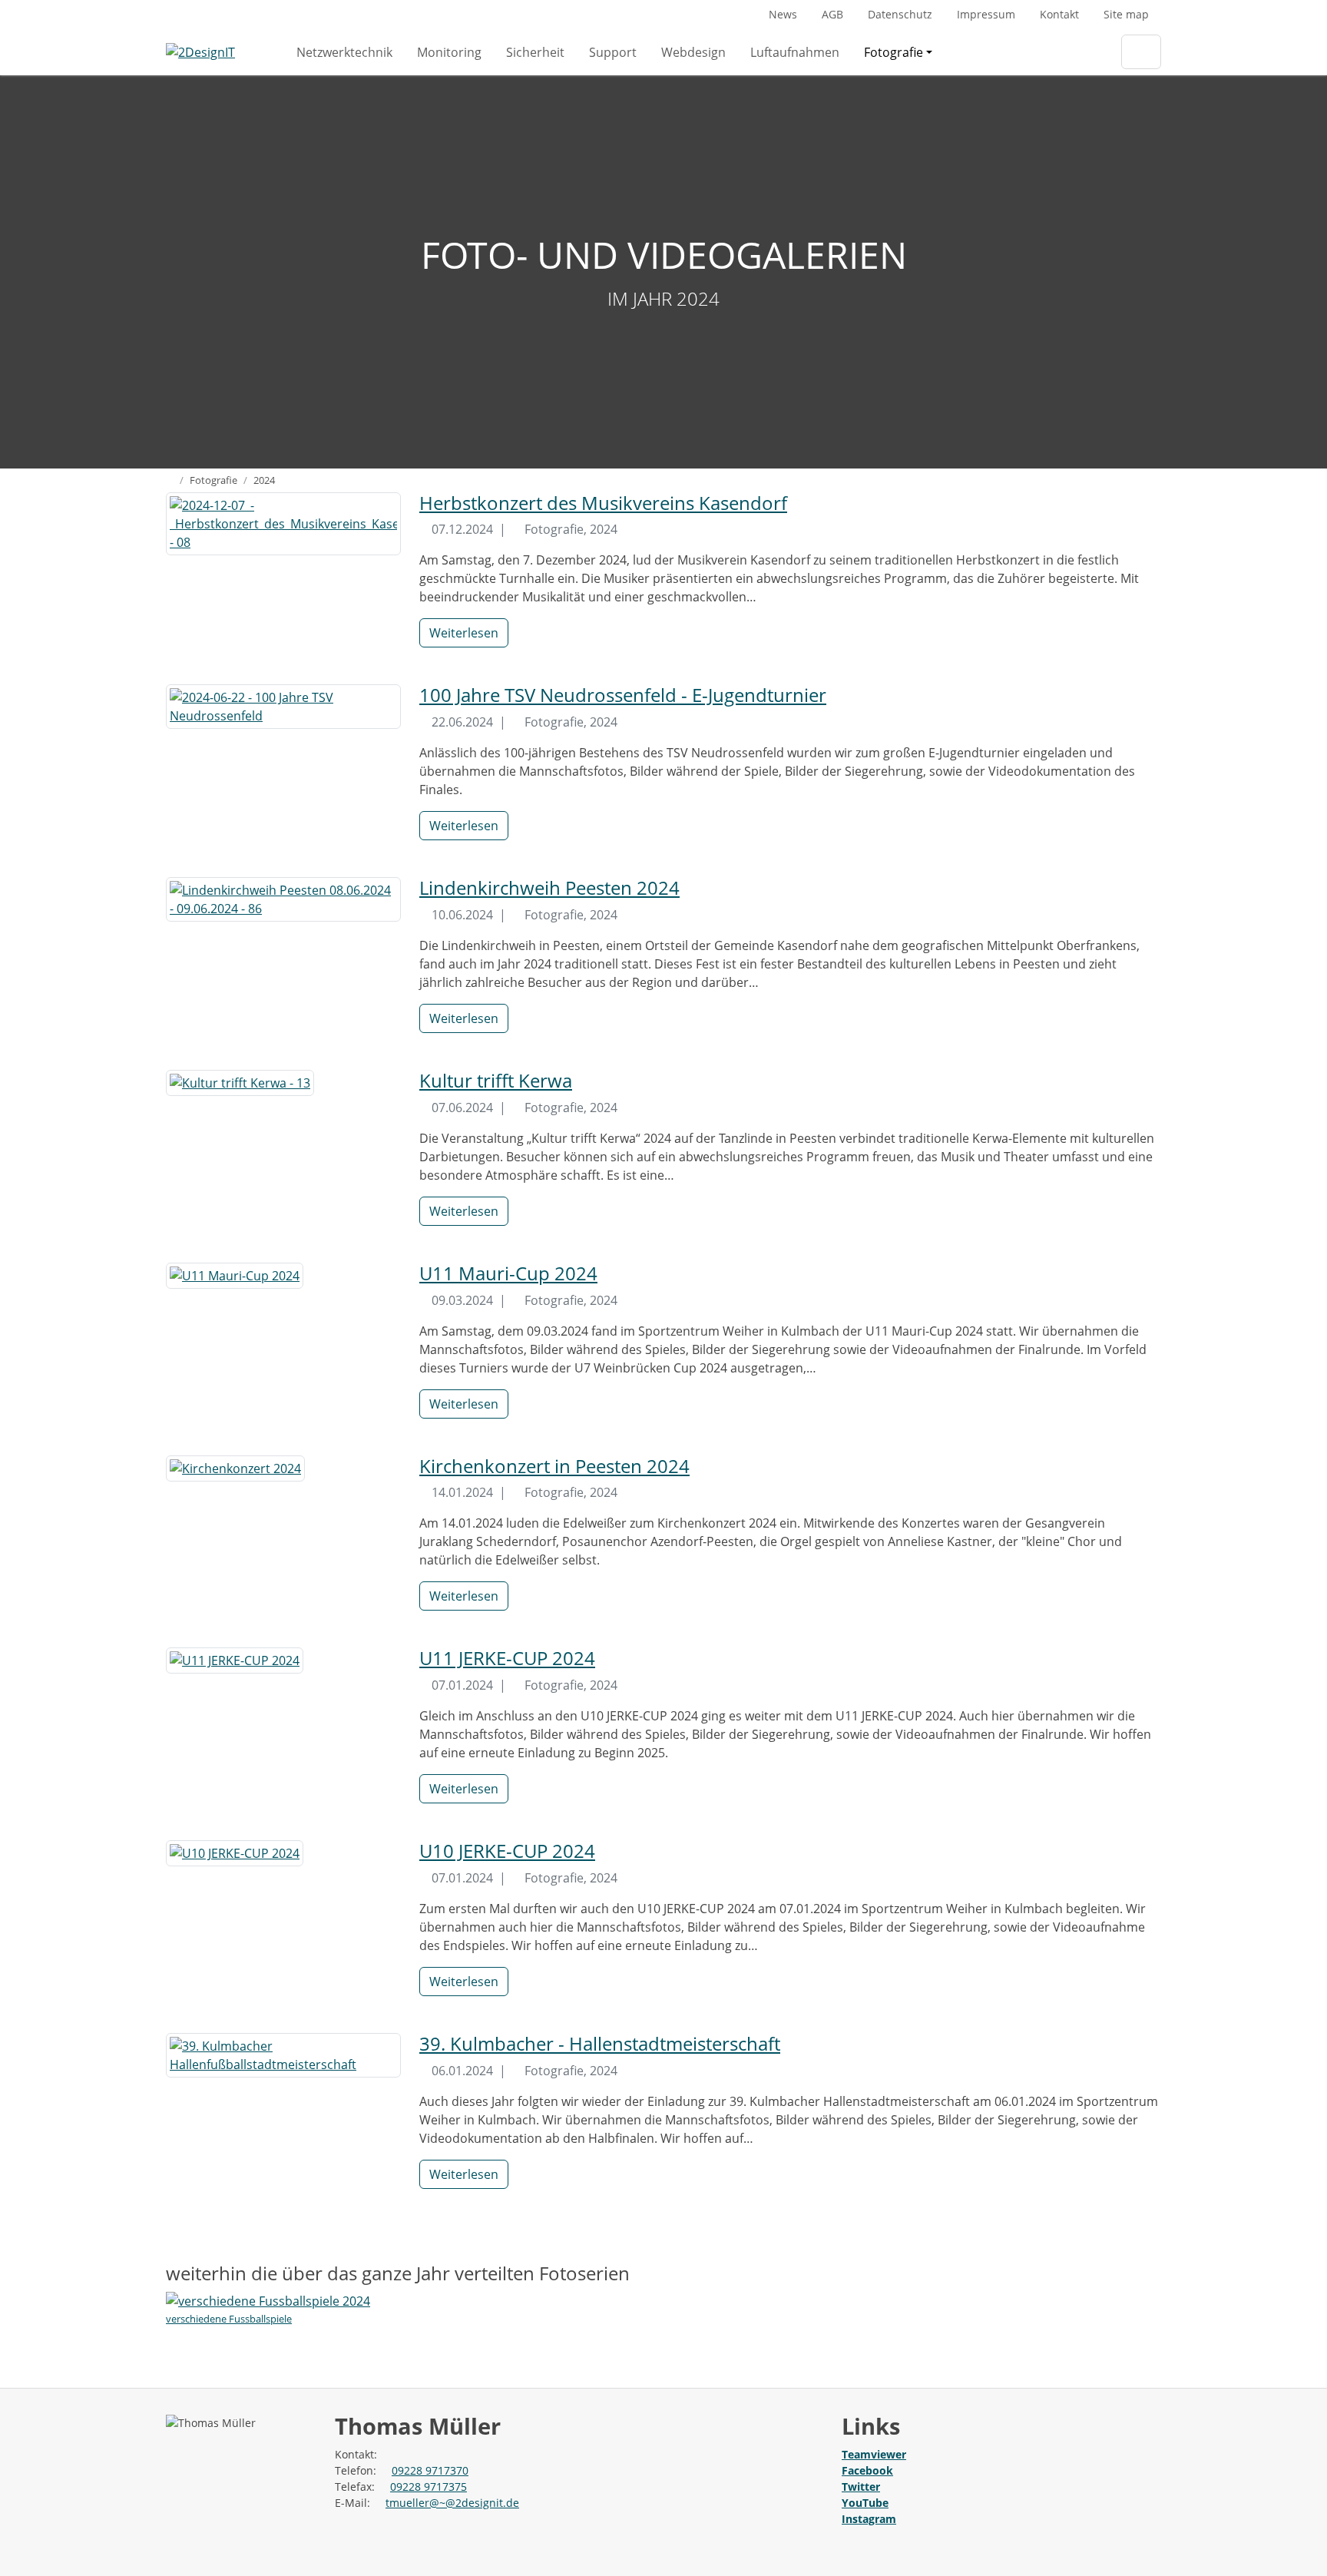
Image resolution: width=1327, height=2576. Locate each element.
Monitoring (449, 52)
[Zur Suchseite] (1141, 52)
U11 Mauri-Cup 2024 (508, 1273)
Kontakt (1059, 14)
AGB (832, 14)
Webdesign (693, 52)
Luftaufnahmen (795, 52)
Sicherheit (535, 52)
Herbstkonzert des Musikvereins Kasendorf (603, 503)
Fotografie (893, 52)
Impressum (986, 14)
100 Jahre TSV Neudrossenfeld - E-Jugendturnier (623, 695)
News (783, 14)
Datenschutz (900, 14)
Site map (1126, 14)
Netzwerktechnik (344, 52)
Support (613, 52)
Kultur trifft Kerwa (496, 1080)
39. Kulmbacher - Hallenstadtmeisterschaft (600, 2043)
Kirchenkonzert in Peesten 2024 (554, 1466)
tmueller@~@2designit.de (452, 2503)
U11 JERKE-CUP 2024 (507, 1658)
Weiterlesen (464, 633)
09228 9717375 (429, 2487)
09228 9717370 (430, 2470)
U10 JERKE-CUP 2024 (507, 1851)
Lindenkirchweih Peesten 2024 (549, 887)
